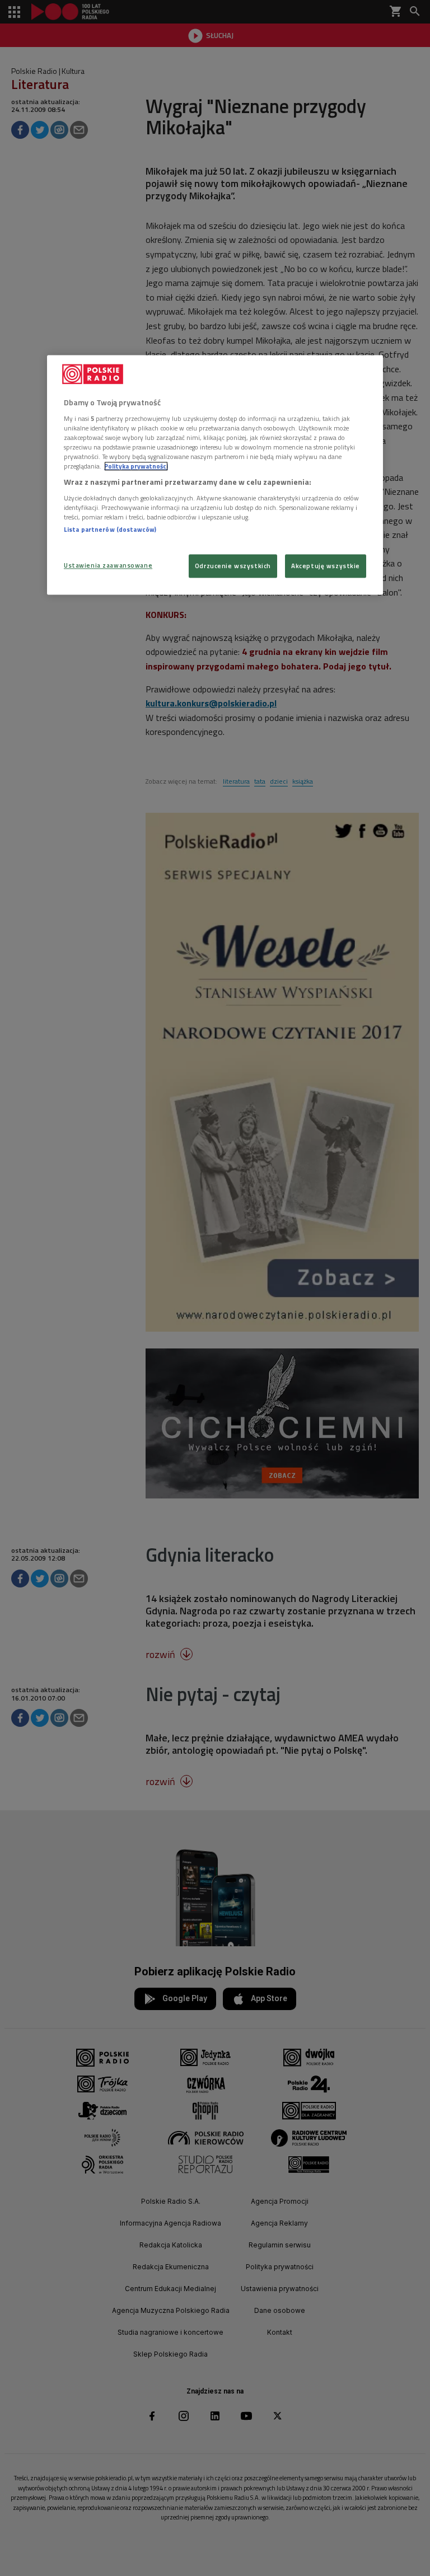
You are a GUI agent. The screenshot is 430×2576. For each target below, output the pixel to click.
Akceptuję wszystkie (326, 566)
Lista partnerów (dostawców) (110, 529)
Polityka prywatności (136, 467)
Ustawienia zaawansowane (108, 566)
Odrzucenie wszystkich (233, 566)
